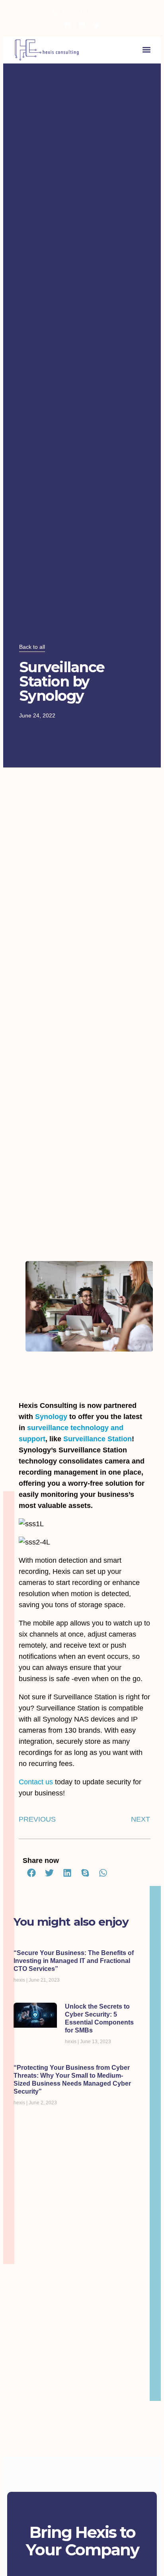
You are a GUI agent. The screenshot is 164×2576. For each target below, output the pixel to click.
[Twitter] (96, 25)
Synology (51, 1417)
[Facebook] (68, 25)
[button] (146, 50)
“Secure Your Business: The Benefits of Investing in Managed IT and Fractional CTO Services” (74, 1961)
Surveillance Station (98, 1439)
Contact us (36, 1782)
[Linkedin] (82, 25)
